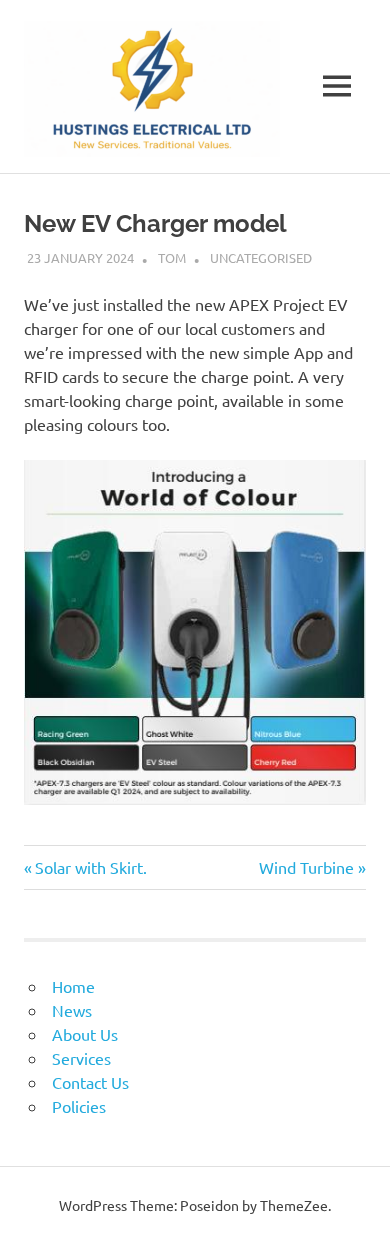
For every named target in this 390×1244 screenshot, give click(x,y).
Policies (79, 1106)
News (72, 1010)
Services (81, 1058)
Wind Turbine (306, 867)
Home (73, 986)
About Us (85, 1034)
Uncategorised (261, 257)
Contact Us (90, 1082)
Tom (172, 257)
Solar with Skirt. (90, 867)
